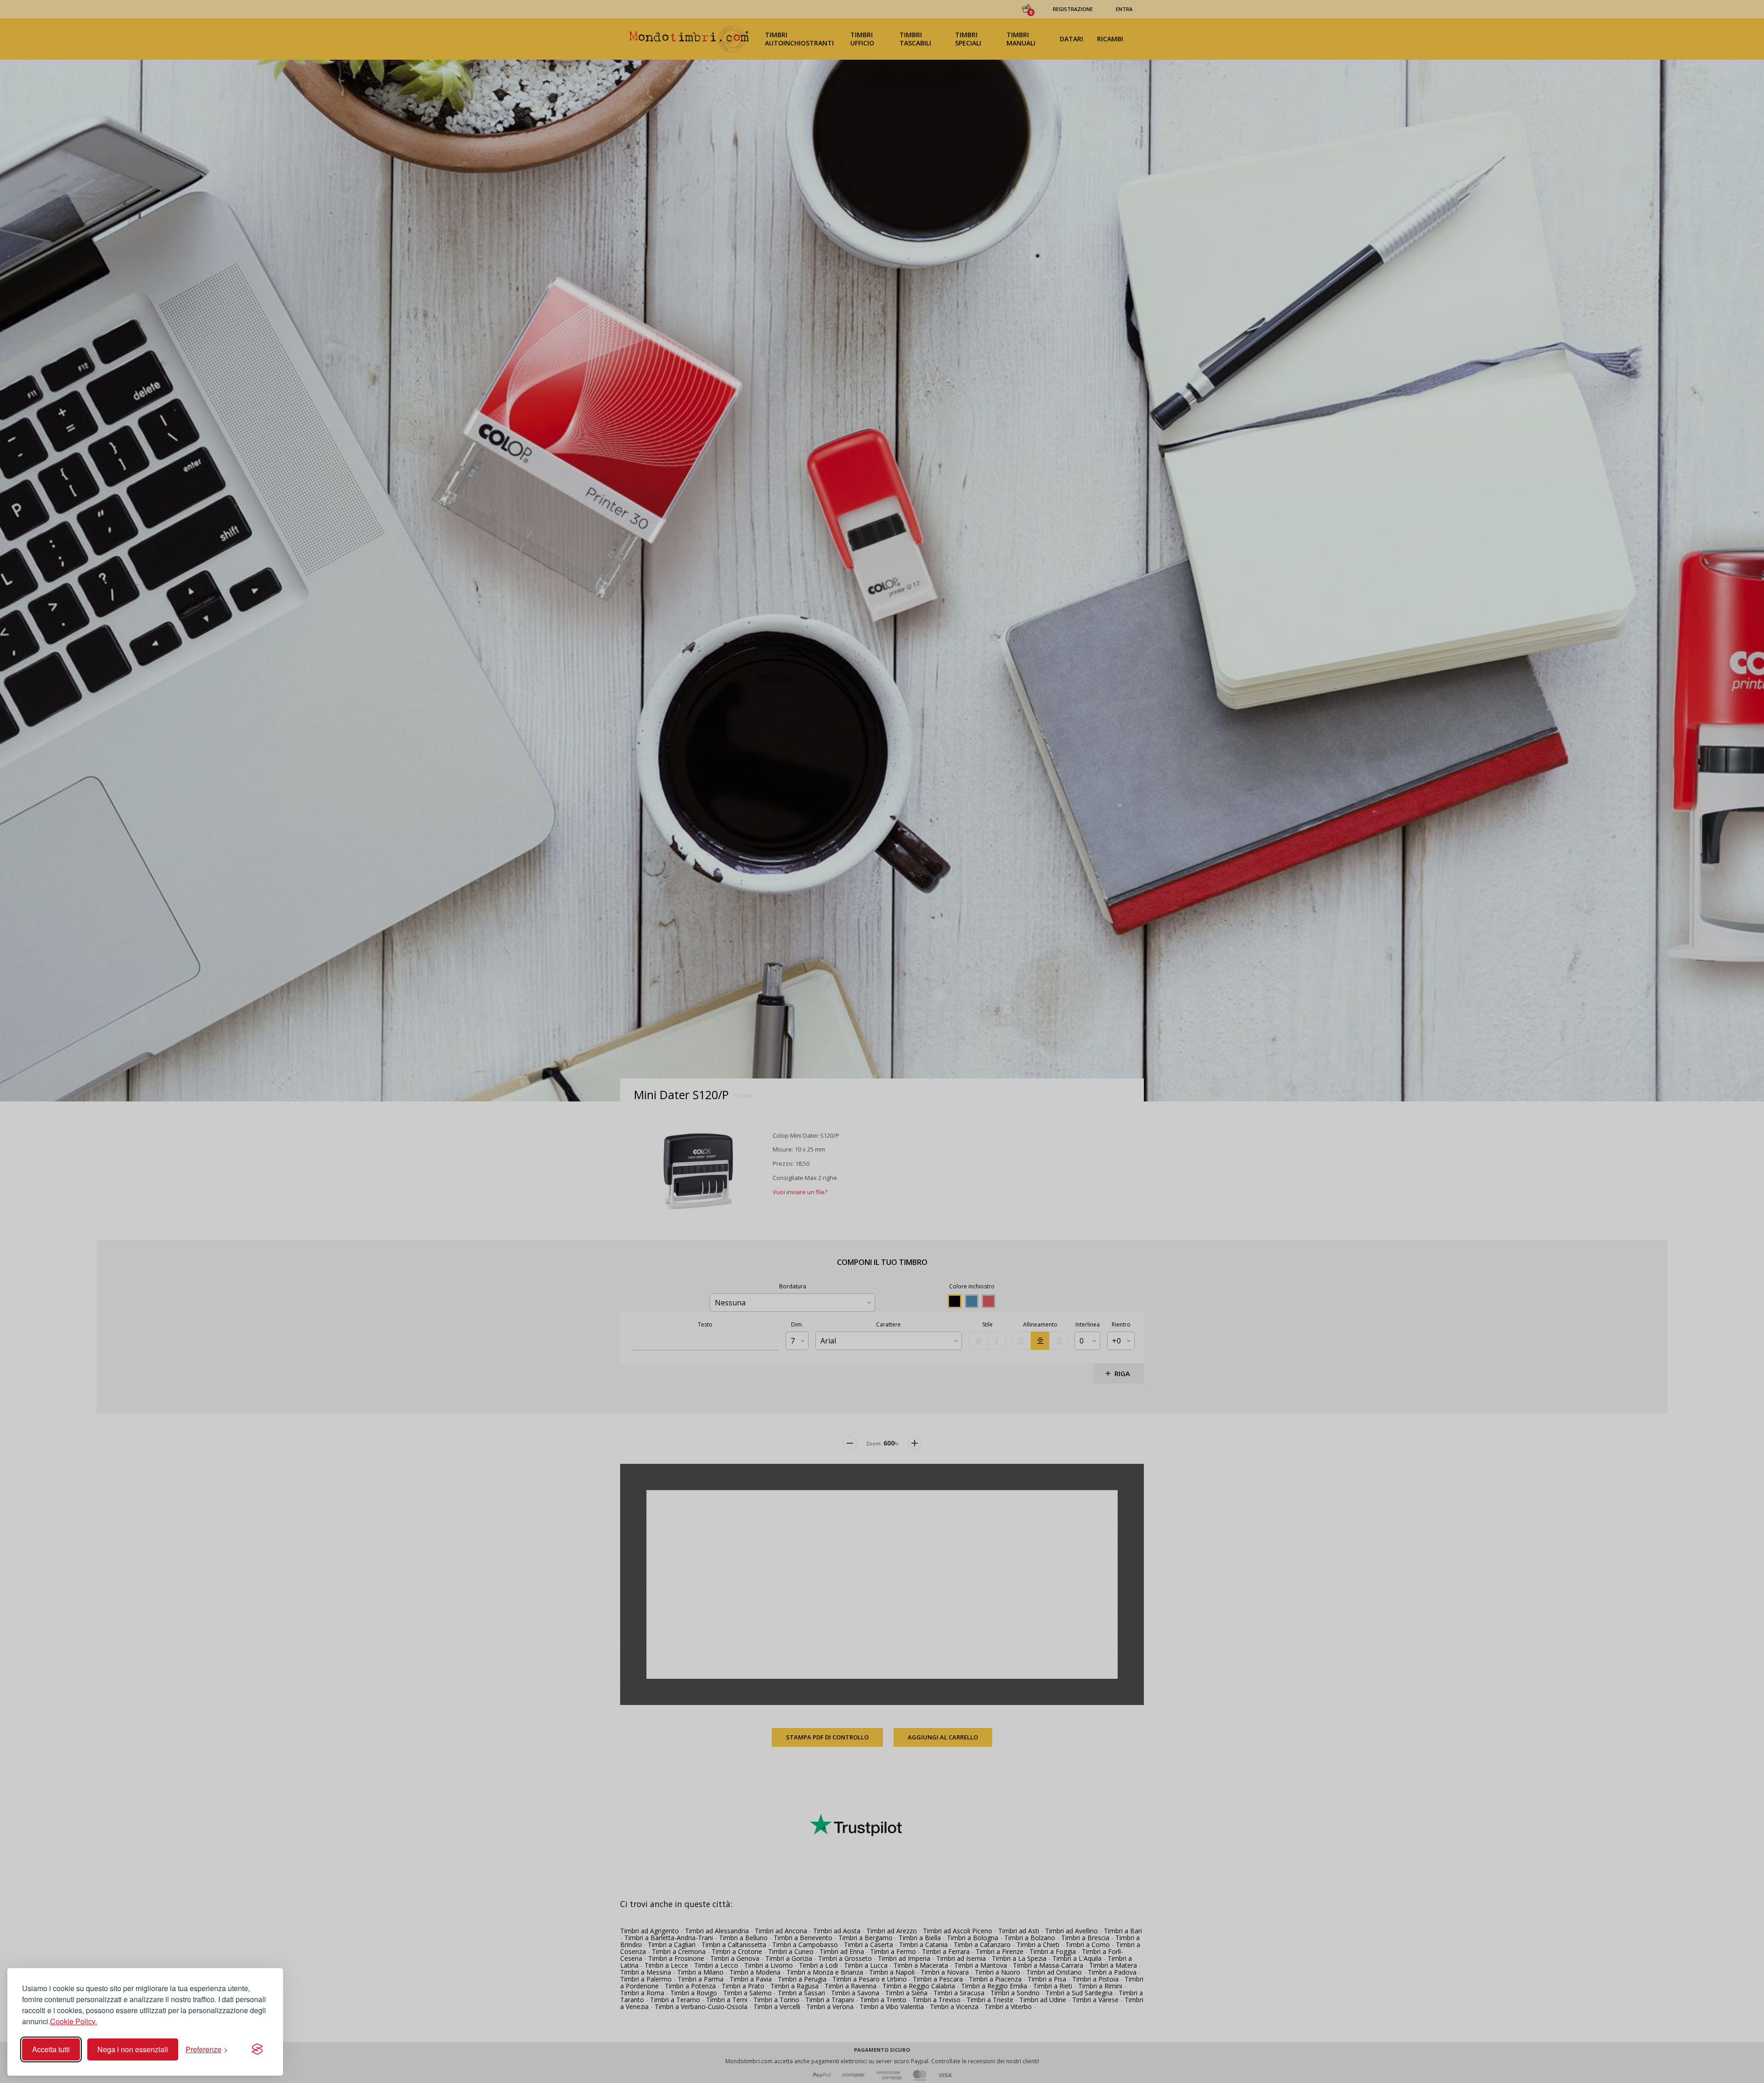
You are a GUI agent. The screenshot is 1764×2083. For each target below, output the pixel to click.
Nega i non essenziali (133, 2049)
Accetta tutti (51, 2049)
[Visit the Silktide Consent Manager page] (257, 2049)
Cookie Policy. (73, 2021)
